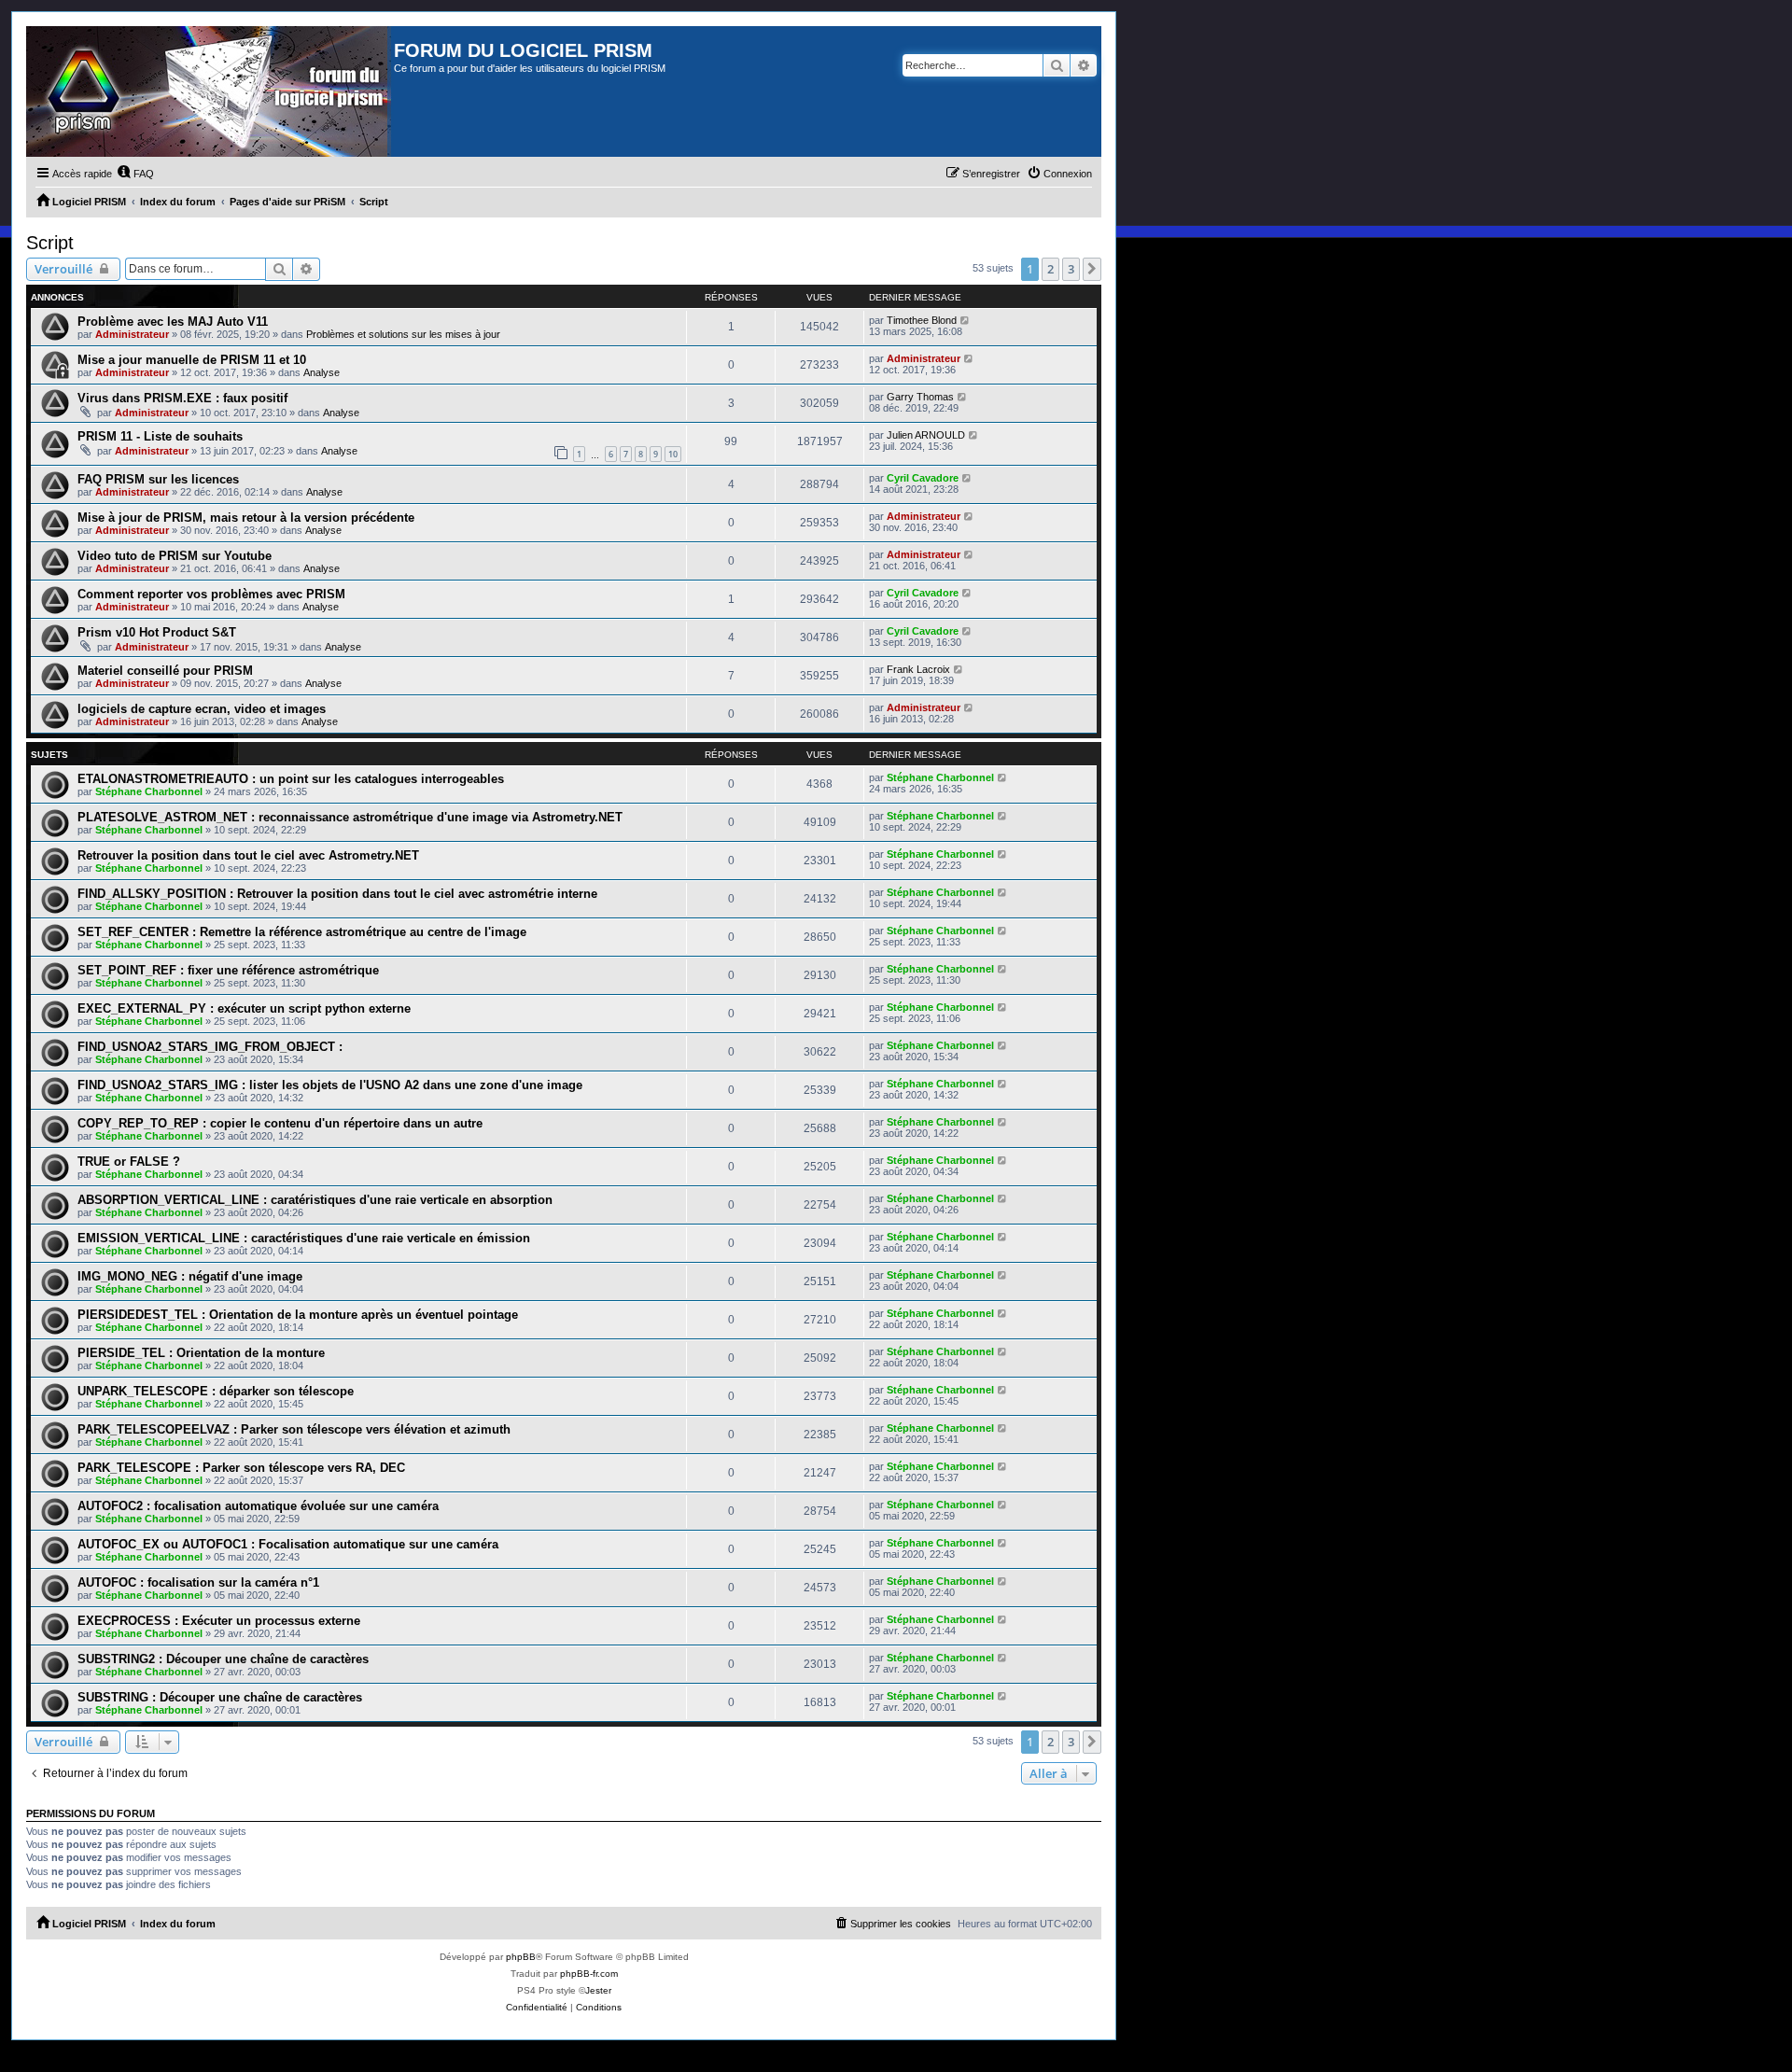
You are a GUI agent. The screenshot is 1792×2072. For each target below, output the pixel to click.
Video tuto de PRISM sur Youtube (175, 556)
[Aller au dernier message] (966, 320)
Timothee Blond (922, 320)
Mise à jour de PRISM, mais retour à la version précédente (246, 518)
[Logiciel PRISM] (210, 91)
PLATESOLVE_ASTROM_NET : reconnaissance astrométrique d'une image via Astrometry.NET (350, 817)
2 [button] (1050, 269)
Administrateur (132, 334)
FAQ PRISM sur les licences (158, 479)
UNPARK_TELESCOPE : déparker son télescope (216, 1391)
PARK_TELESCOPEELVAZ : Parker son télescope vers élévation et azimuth (294, 1429)
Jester (598, 1990)
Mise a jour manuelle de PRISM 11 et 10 (192, 360)
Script (50, 243)
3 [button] (1071, 269)
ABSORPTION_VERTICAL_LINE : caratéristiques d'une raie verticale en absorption (315, 1200)
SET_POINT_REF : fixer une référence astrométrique (228, 970)
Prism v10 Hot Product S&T (157, 632)
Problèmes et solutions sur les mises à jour (403, 334)
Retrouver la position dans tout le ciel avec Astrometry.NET (248, 855)
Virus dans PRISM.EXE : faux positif (182, 398)
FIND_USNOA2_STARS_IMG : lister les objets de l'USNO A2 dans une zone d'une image (330, 1085)
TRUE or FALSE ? (129, 1162)
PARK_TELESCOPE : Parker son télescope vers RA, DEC (241, 1468)
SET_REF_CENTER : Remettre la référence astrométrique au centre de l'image (302, 932)
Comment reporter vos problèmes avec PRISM (211, 594)
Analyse (322, 372)
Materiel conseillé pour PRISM (165, 671)
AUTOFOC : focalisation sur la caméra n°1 (198, 1582)
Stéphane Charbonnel (149, 791)
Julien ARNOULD (926, 435)
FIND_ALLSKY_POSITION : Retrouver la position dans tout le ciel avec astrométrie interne (337, 894)
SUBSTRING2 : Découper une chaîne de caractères (223, 1659)
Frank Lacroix (918, 669)
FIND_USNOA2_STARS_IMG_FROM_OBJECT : (210, 1047)
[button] (1092, 269)
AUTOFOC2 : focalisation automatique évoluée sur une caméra (258, 1506)
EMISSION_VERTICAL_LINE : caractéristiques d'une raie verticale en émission (304, 1238)
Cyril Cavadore (923, 478)
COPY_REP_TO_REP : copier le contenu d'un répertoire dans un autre (280, 1123)
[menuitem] (135, 174)
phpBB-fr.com (589, 1974)
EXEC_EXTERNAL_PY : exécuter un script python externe (244, 1008)
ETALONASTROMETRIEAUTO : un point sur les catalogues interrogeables (291, 779)
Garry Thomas (920, 397)
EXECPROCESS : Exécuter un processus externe (219, 1621)
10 (673, 454)
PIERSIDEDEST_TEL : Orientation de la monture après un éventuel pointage (298, 1315)
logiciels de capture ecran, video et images (202, 709)
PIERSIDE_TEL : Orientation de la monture (201, 1353)
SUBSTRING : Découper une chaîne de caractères (220, 1697)
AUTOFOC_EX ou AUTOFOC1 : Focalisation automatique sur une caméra (288, 1544)
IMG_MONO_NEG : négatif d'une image (190, 1276)
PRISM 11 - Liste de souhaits (160, 436)
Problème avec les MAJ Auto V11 (173, 322)
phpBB (521, 1957)
